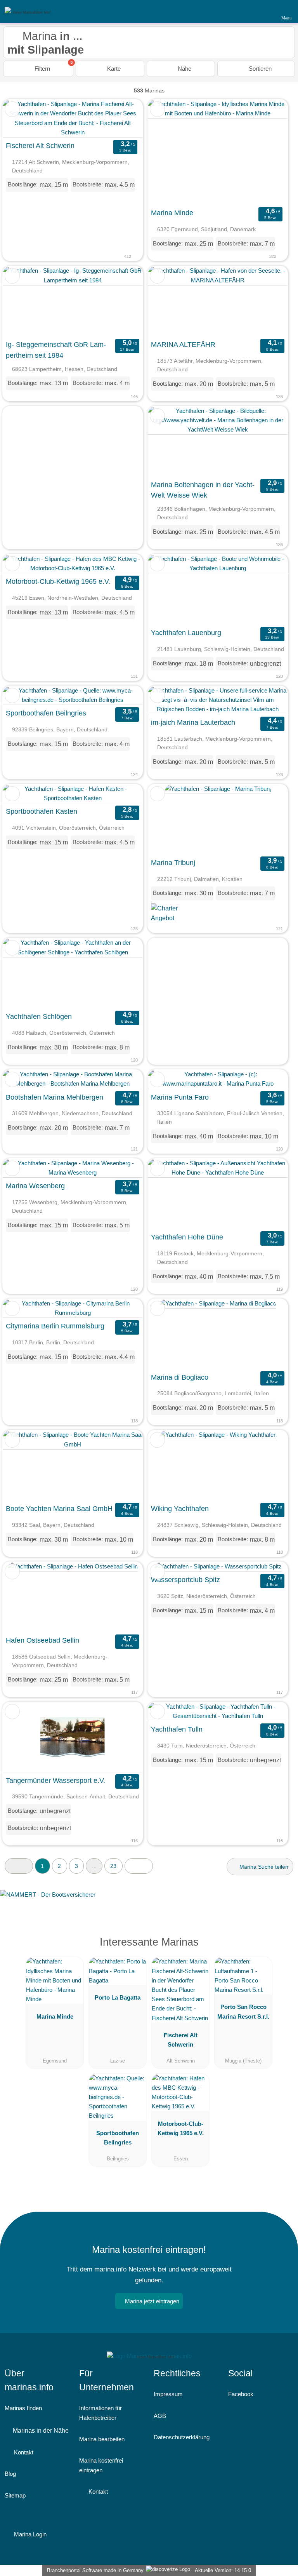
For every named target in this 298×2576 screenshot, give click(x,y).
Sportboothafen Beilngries (46, 713)
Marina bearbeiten (102, 2439)
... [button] (94, 1866)
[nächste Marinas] (139, 1866)
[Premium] (282, 1949)
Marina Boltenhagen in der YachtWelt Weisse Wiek (203, 490)
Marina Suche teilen (263, 1867)
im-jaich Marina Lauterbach (193, 722)
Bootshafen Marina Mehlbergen (55, 1097)
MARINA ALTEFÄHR (183, 345)
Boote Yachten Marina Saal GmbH (59, 1509)
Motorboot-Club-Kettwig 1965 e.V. (58, 581)
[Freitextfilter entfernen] (263, 11)
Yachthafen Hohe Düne (187, 1237)
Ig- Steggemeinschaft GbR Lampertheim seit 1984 (56, 350)
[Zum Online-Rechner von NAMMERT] (149, 1901)
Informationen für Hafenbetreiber (100, 2413)
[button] (19, 1866)
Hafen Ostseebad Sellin (42, 1640)
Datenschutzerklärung (182, 2437)
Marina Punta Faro (180, 1097)
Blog (10, 2474)
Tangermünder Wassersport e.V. (55, 1781)
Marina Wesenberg (35, 1186)
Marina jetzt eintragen (152, 2301)
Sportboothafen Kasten (42, 811)
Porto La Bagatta (118, 1997)
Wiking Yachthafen (180, 1509)
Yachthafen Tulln (177, 1729)
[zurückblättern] (22, 118)
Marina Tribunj (173, 863)
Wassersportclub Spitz (185, 1580)
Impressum (168, 2394)
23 (113, 1866)
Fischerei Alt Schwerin (40, 146)
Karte (113, 69)
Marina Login (29, 2534)
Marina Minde (172, 213)
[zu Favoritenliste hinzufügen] (12, 109)
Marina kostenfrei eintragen (101, 2465)
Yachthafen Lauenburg (186, 633)
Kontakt (23, 2452)
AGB (160, 2416)
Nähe (184, 69)
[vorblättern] (123, 118)
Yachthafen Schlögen (39, 1016)
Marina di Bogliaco (180, 1377)
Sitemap (15, 2495)
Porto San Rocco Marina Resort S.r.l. (243, 2011)
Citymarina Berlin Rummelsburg (55, 1326)
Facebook (241, 2394)
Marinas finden (23, 2408)
